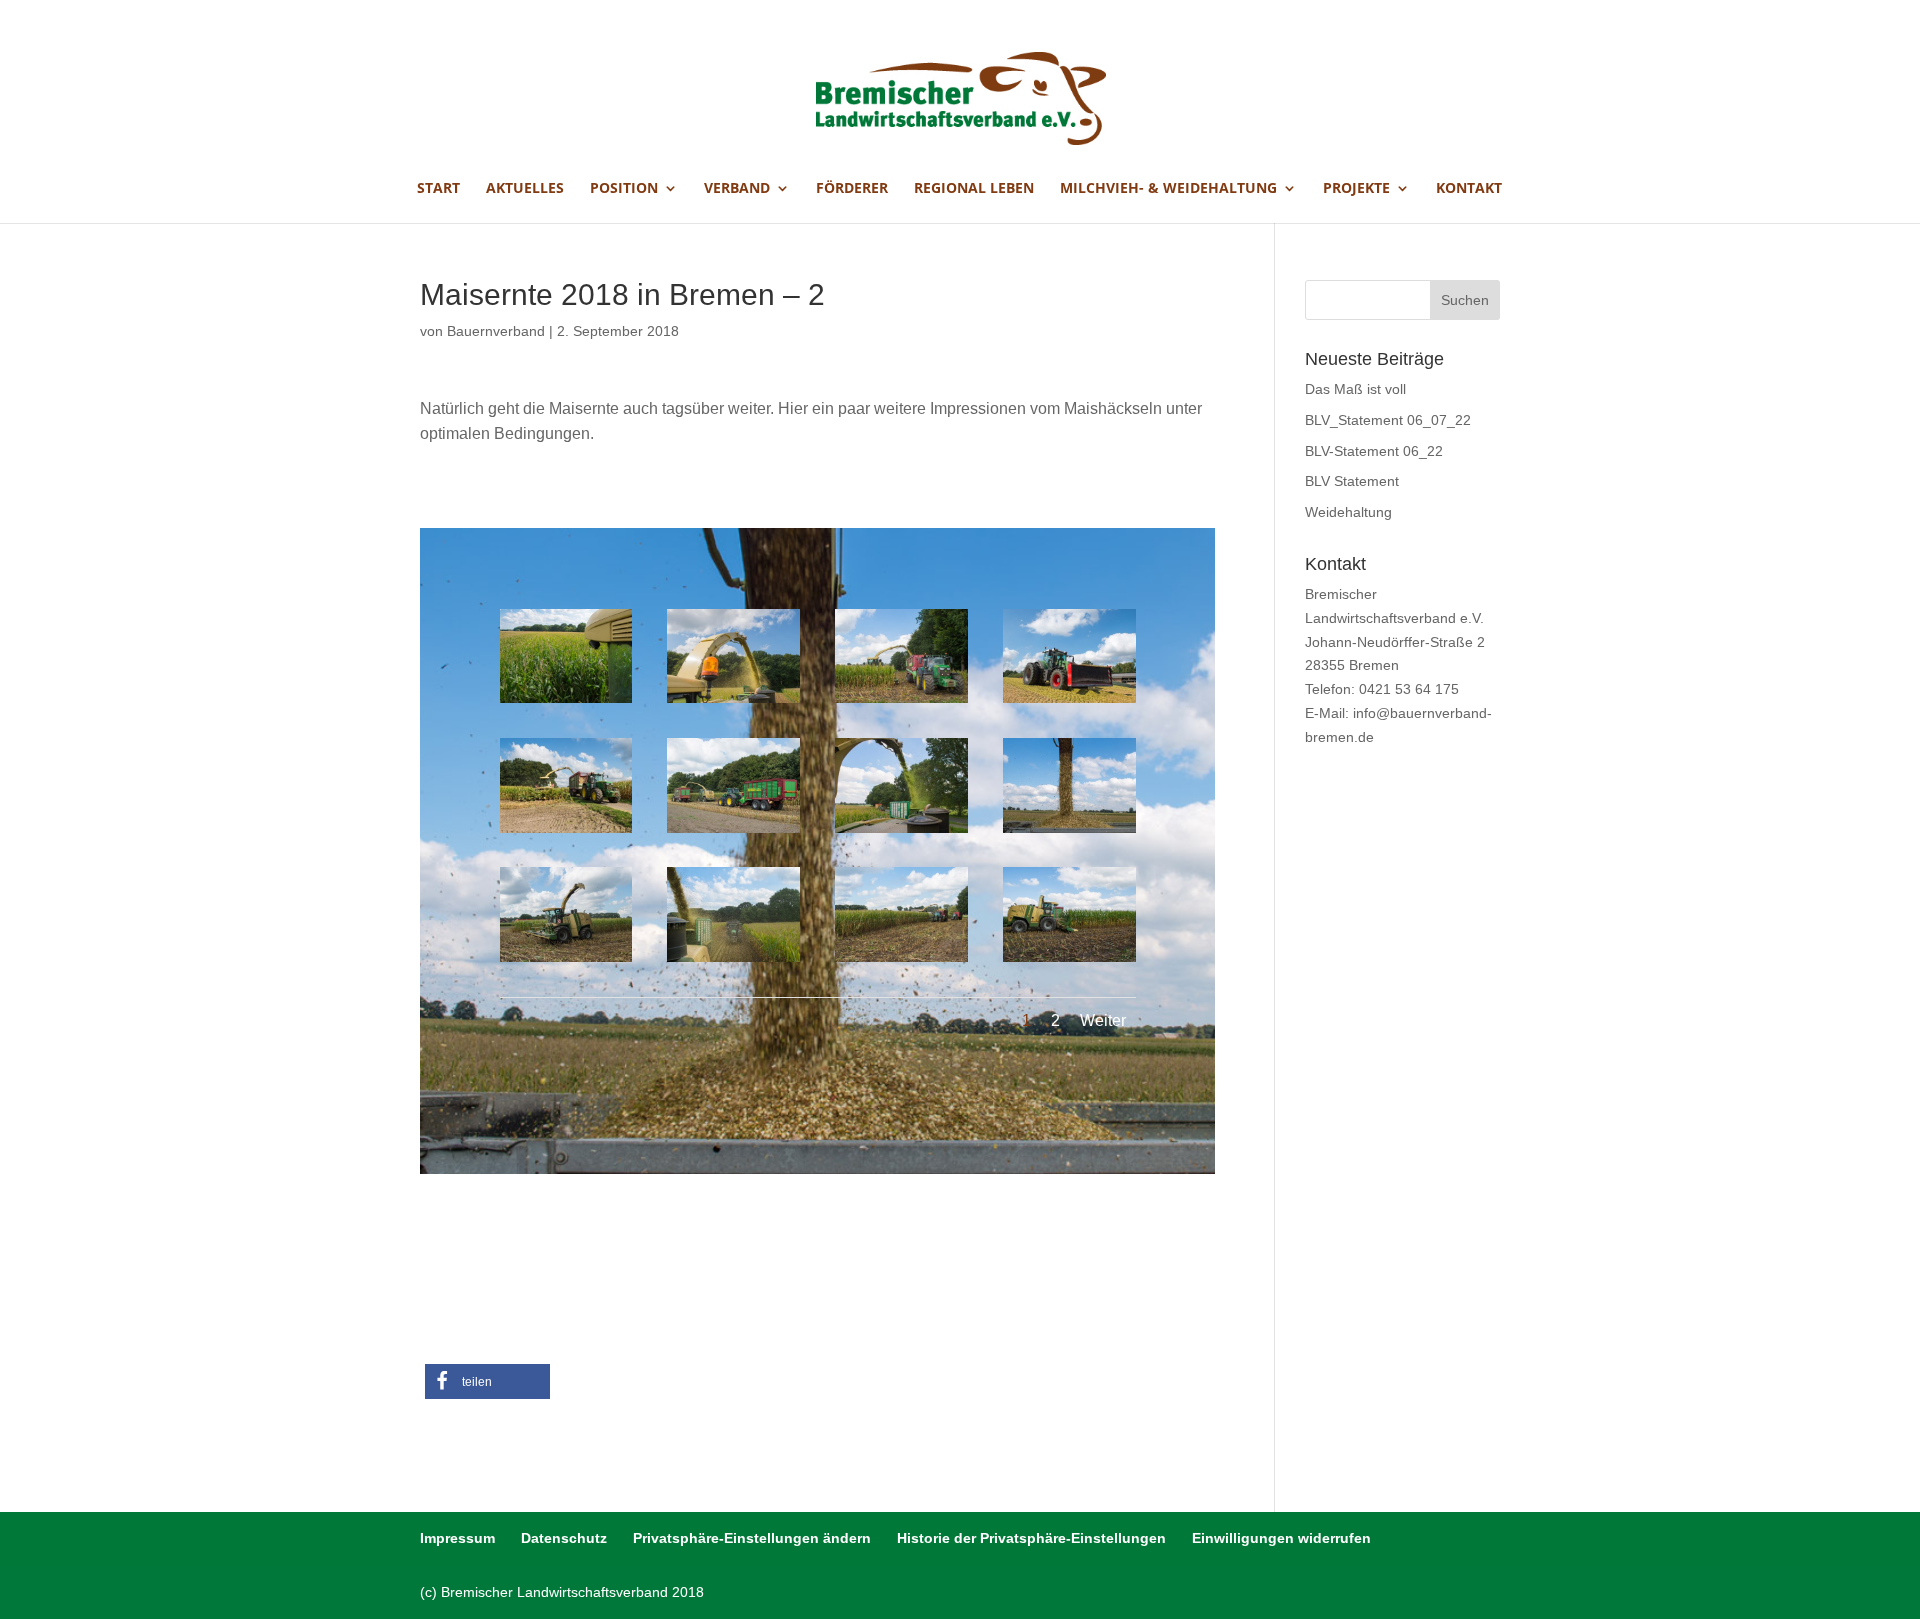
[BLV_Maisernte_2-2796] (733, 962)
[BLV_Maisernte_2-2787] (901, 833)
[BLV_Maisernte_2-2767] (566, 703)
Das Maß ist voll (1355, 389)
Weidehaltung (1348, 512)
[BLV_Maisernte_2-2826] (1069, 962)
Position (624, 189)
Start (438, 189)
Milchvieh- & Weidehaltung (1168, 189)
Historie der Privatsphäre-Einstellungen (1031, 1538)
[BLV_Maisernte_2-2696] (901, 703)
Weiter (1103, 1020)
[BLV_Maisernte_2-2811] (1069, 833)
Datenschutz (564, 1538)
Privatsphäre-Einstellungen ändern (752, 1538)
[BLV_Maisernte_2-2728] (566, 962)
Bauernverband (496, 331)
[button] (487, 1381)
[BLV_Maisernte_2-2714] (901, 962)
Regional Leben (974, 189)
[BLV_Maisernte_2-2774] (733, 703)
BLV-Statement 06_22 (1374, 451)
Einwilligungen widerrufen (1281, 1538)
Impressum (457, 1538)
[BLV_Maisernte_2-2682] (733, 833)
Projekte (1356, 189)
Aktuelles (525, 189)
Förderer (852, 189)
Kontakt (1469, 189)
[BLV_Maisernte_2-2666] (566, 833)
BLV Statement (1352, 481)
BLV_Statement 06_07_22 (1388, 420)
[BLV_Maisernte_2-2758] (1069, 703)
